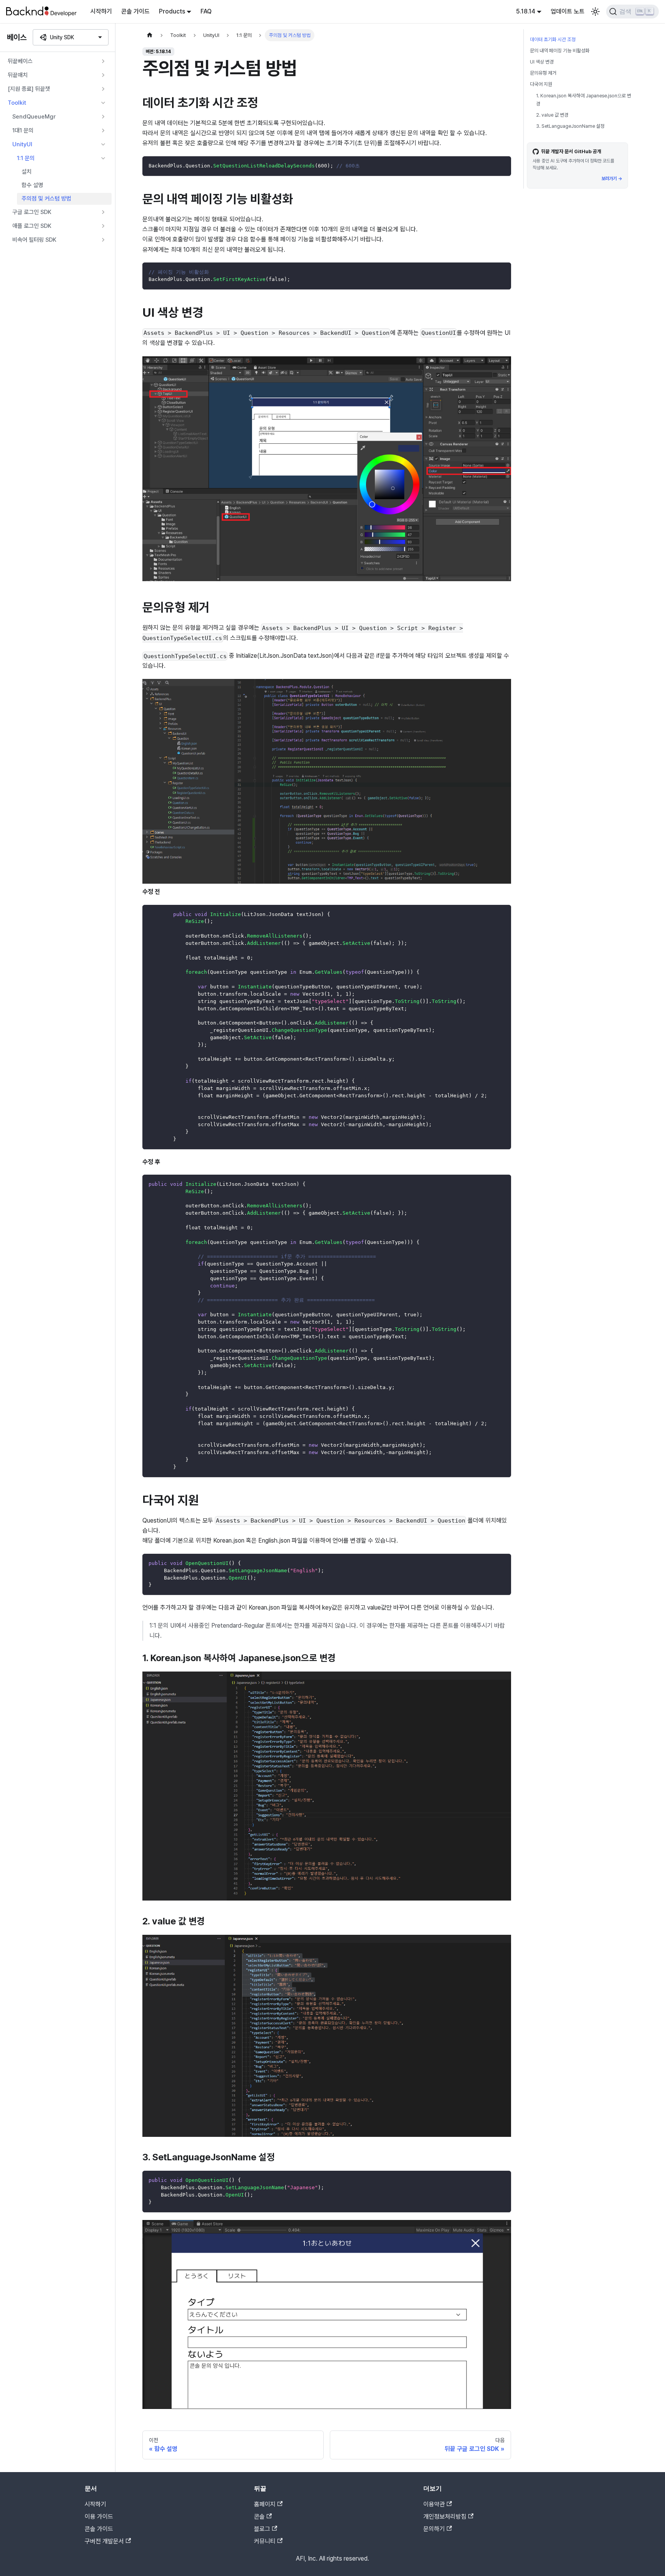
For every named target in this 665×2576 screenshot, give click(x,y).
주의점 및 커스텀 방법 (46, 199)
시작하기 (101, 11)
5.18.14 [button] (526, 11)
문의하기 (434, 2529)
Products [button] (172, 11)
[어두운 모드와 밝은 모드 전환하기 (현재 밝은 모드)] (595, 12)
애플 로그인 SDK (32, 226)
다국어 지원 (541, 84)
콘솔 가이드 (135, 11)
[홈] (150, 35)
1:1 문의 (26, 158)
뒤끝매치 (18, 75)
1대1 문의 (23, 130)
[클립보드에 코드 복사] (502, 166)
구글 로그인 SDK (32, 212)
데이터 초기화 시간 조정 (553, 39)
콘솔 (259, 2517)
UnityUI (22, 144)
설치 (27, 172)
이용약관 (434, 2504)
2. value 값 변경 (552, 115)
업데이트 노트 (568, 11)
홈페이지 (265, 2504)
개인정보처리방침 (445, 2517)
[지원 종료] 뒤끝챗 (29, 89)
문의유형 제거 (543, 73)
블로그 (262, 2529)
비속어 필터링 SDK (34, 240)
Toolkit (17, 103)
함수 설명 (32, 185)
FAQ (206, 11)
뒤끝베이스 (20, 61)
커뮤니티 (265, 2541)
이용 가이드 (99, 2517)
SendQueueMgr (34, 117)
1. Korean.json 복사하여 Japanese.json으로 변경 (584, 100)
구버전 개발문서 (104, 2541)
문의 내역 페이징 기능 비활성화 (560, 51)
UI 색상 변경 (542, 62)
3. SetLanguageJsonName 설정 (570, 126)
